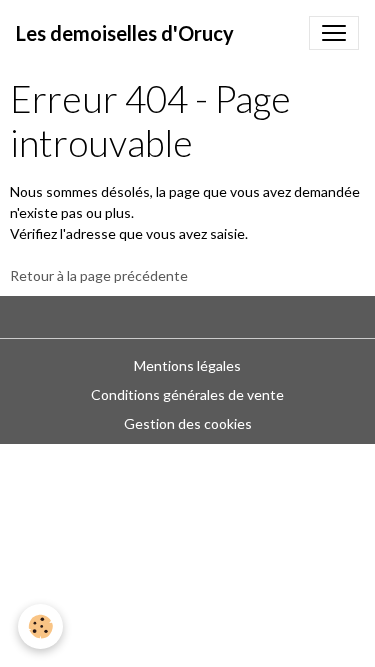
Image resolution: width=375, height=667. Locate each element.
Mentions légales (187, 365)
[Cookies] (40, 626)
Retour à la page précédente (99, 275)
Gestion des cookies (188, 423)
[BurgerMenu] (334, 33)
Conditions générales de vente (187, 394)
